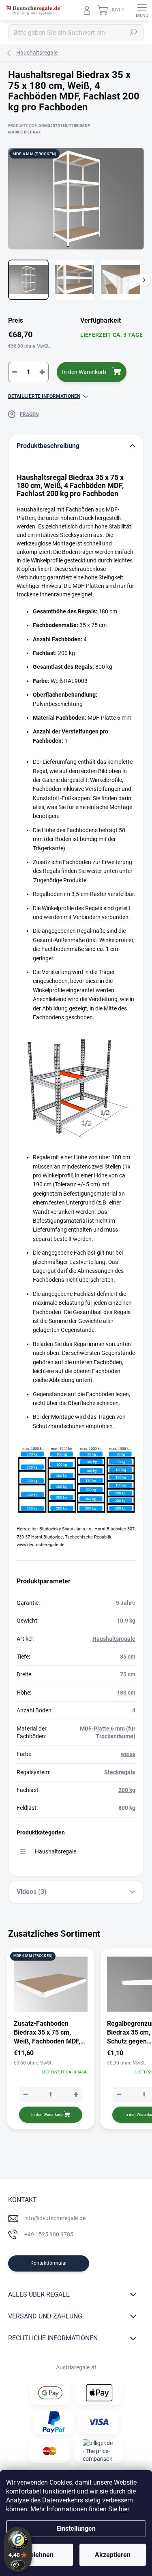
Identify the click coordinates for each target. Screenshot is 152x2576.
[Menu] (142, 10)
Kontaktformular (49, 2263)
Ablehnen (40, 2555)
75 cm (128, 1674)
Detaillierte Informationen (44, 396)
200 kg (127, 1790)
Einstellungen (76, 2528)
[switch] (18, 2565)
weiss (128, 1754)
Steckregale (120, 1772)
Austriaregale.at (76, 2367)
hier (124, 2509)
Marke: (24, 132)
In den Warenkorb (84, 372)
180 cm (126, 1693)
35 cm (128, 1657)
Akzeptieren (113, 2555)
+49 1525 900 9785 (49, 2234)
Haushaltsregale (114, 1639)
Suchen (133, 32)
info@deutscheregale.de (55, 2218)
